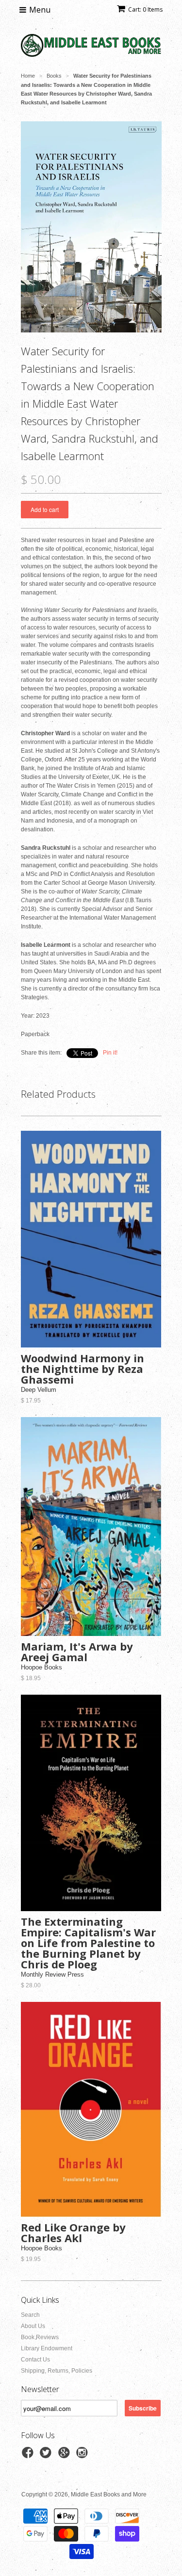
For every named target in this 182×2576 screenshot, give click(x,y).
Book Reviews (40, 2337)
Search (30, 2315)
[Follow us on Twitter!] (47, 2456)
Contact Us (35, 2360)
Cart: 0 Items (145, 9)
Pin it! (110, 1053)
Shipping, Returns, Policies (57, 2371)
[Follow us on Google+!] (66, 2456)
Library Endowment (47, 2348)
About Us (33, 2326)
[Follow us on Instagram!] (83, 2456)
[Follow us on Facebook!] (29, 2456)
